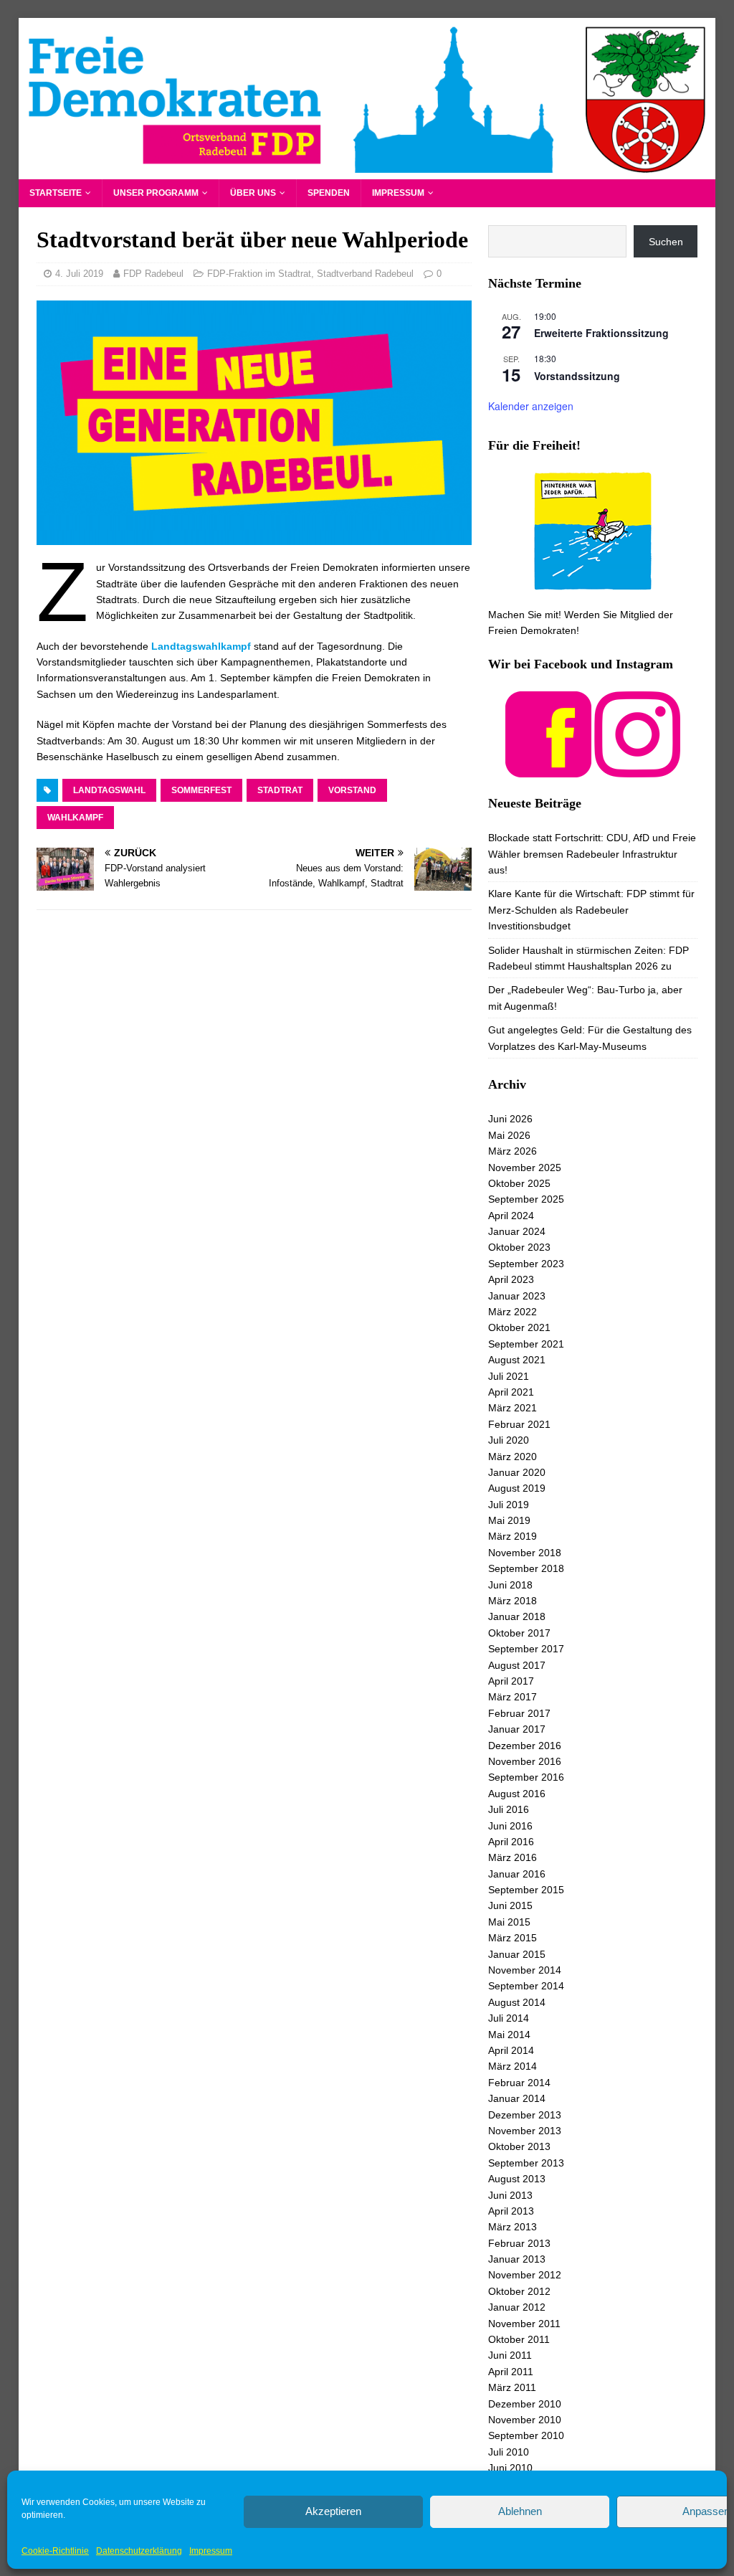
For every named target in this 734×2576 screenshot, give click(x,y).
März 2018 (513, 1601)
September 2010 (526, 2435)
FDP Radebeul (153, 274)
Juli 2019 (509, 1505)
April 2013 (511, 2211)
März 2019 (513, 1536)
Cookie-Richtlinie (55, 2551)
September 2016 (526, 1777)
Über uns (253, 193)
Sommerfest (201, 790)
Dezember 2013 (525, 2115)
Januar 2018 (517, 1616)
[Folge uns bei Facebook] (548, 769)
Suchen (666, 242)
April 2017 (511, 1681)
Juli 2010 (509, 2452)
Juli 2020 (509, 1440)
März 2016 (513, 1857)
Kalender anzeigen (531, 406)
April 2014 (511, 2050)
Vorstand (352, 790)
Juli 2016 (509, 1809)
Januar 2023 (517, 1296)
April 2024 (511, 1216)
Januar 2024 (517, 1231)
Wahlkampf (75, 818)
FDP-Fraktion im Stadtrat (259, 274)
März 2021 (513, 1408)
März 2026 (513, 1151)
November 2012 (525, 2275)
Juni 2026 (510, 1119)
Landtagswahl (109, 790)
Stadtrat (280, 790)
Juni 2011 (510, 2355)
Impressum (211, 2551)
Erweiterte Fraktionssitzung (601, 333)
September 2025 (526, 1199)
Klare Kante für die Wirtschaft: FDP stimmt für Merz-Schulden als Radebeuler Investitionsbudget (591, 910)
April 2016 (511, 1842)
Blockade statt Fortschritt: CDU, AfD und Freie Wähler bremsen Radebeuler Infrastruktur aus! (592, 854)
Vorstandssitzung (577, 376)
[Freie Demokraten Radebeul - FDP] (367, 171)
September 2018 (526, 1568)
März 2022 (513, 1312)
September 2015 (526, 1890)
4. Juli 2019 (79, 274)
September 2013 (526, 2163)
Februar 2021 (519, 1424)
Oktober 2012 (519, 2291)
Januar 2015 (517, 1954)
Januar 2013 (517, 2259)
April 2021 (511, 1392)
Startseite (56, 193)
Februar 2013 (519, 2243)
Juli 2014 (509, 2018)
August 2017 (517, 1665)
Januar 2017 (517, 1729)
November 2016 (525, 1761)
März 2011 (512, 2387)
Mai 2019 (509, 1520)
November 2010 (525, 2420)
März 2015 (513, 1938)
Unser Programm (156, 193)
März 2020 (513, 1457)
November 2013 (525, 2131)
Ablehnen (520, 2511)
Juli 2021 (509, 1376)
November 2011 (524, 2324)
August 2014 (517, 2002)
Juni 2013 (510, 2195)
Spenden (329, 193)
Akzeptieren (333, 2511)
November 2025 (525, 1168)
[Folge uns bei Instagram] (637, 769)
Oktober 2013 (519, 2146)
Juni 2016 (510, 1826)
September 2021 (526, 1344)
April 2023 (511, 1279)
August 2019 (517, 1488)
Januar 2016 (517, 1874)
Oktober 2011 (519, 2339)
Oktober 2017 (519, 1633)
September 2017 (526, 1649)
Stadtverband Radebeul (365, 274)
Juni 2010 (510, 2468)
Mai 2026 (509, 1135)
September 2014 (526, 1986)
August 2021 (517, 1360)
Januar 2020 (517, 1472)
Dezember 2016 (525, 1746)
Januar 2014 (517, 2098)
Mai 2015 (509, 1922)
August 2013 (517, 2179)
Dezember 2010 (525, 2404)
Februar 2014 (519, 2083)
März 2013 (513, 2227)
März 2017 (513, 1697)
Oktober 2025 (519, 1183)
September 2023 (526, 1264)
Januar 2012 (517, 2307)
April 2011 (511, 2372)
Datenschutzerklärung (139, 2551)
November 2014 (525, 1970)
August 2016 (517, 1794)
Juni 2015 (510, 1905)
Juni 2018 (510, 1585)
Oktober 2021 (519, 1327)
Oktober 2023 (519, 1247)
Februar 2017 (519, 1713)
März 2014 (513, 2066)
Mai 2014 (509, 2035)
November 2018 (525, 1553)
